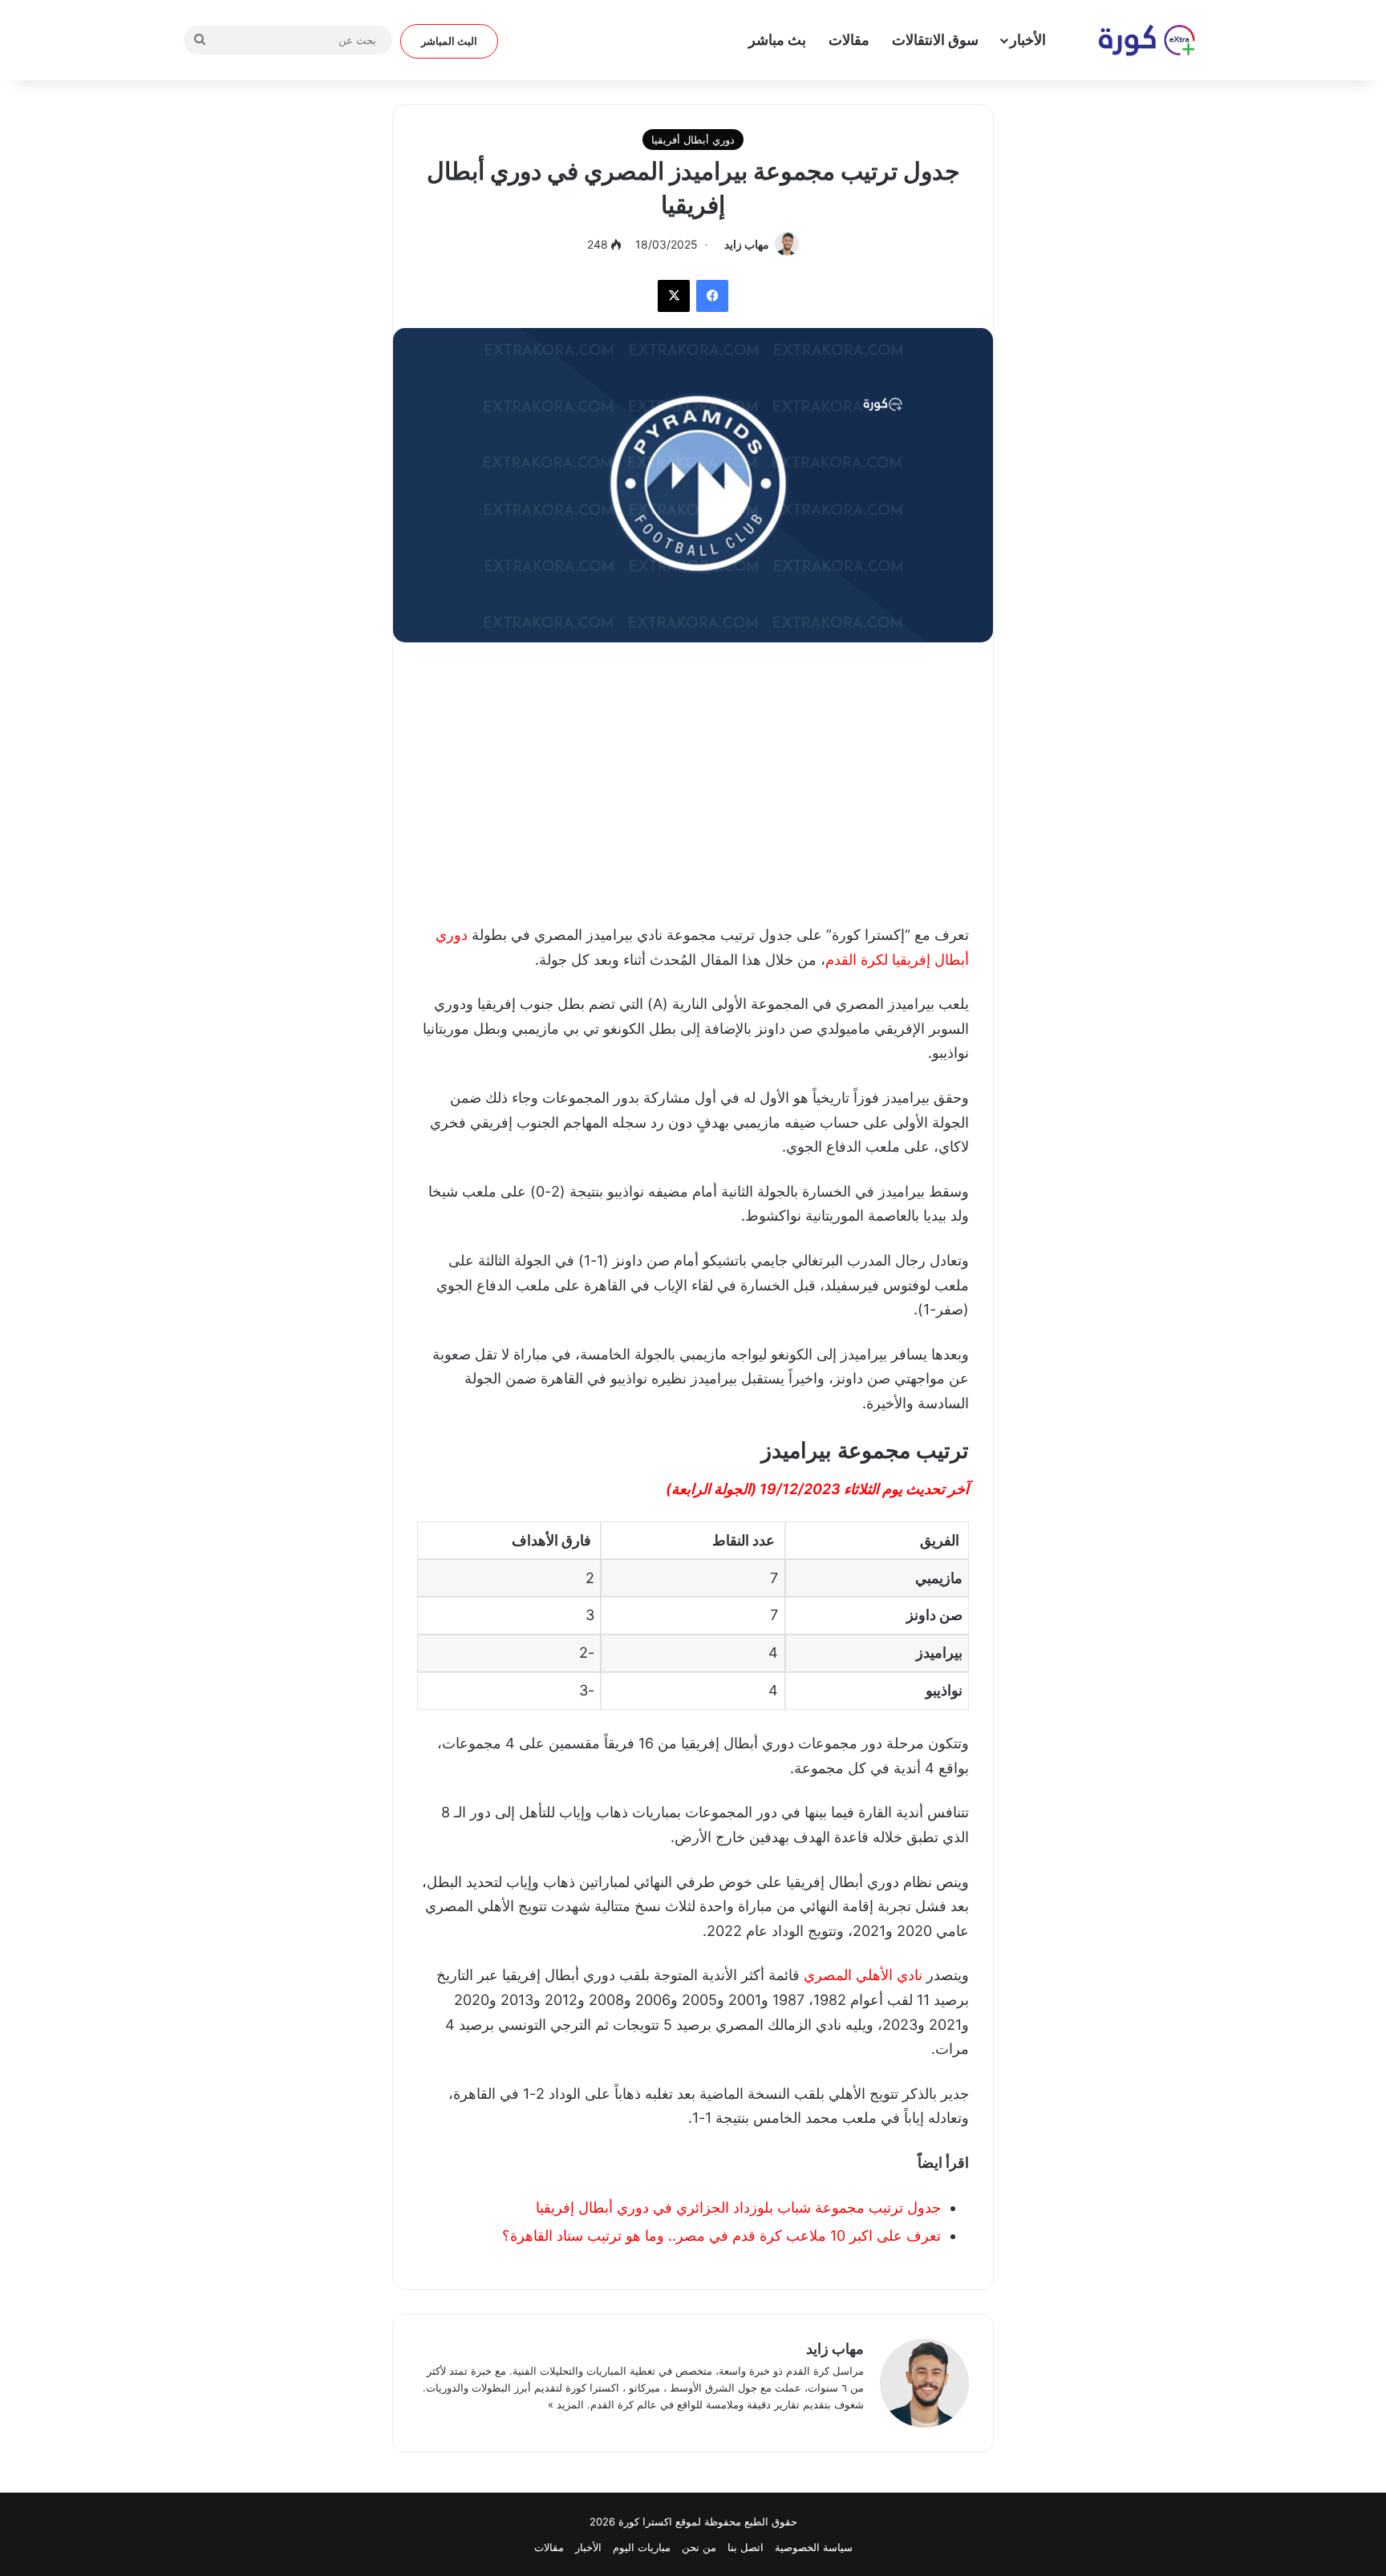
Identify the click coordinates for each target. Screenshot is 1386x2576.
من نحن (699, 2547)
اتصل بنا (746, 2547)
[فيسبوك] (712, 296)
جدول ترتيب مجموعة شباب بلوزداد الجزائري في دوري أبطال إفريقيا (738, 2207)
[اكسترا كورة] (1138, 40)
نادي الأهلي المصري (863, 1975)
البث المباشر (449, 41)
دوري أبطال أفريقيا (693, 140)
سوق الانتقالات (935, 40)
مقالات (849, 40)
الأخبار (1028, 40)
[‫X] (674, 296)
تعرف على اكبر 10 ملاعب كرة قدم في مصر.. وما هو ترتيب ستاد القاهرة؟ (721, 2236)
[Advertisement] (693, 779)
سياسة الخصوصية (814, 2547)
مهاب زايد (747, 244)
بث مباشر (777, 40)
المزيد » (566, 2404)
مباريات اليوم (642, 2547)
